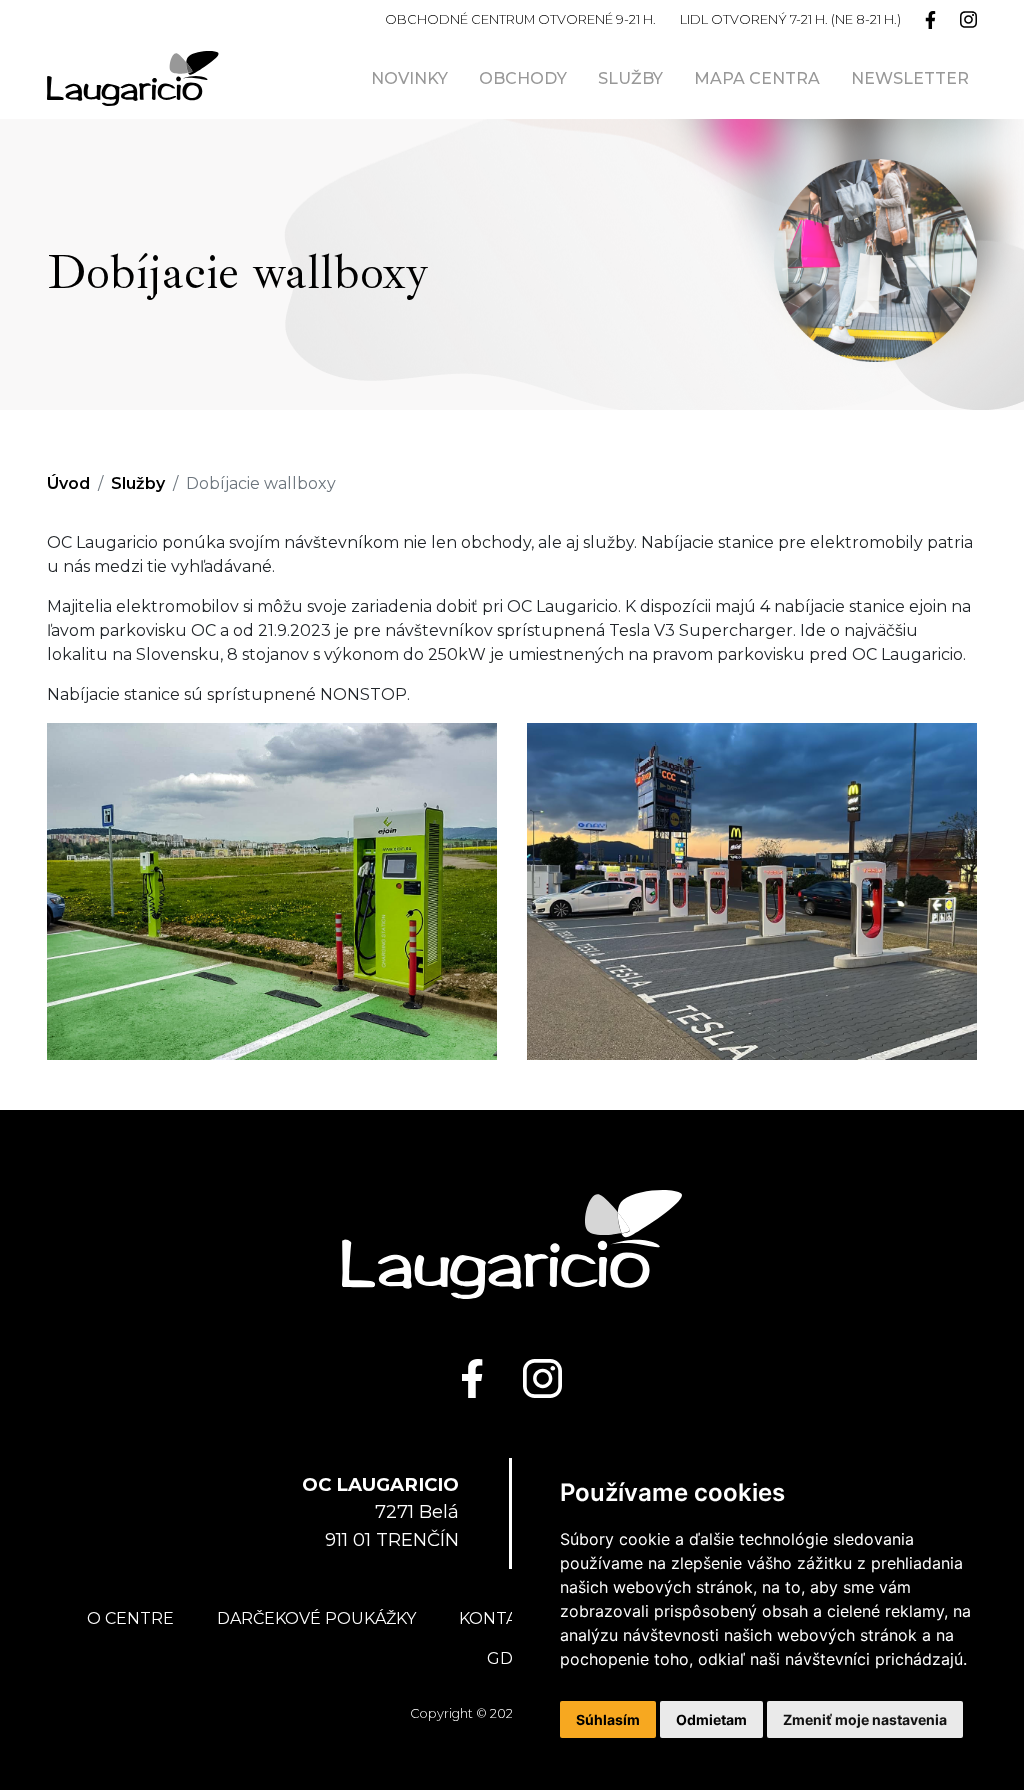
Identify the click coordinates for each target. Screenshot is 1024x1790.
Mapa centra (757, 78)
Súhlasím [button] (608, 1719)
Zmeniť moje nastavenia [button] (865, 1719)
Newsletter (910, 78)
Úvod (68, 483)
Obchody (523, 78)
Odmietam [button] (711, 1719)
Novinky (409, 78)
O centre (130, 1618)
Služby (630, 78)
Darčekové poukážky (316, 1618)
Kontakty (503, 1618)
